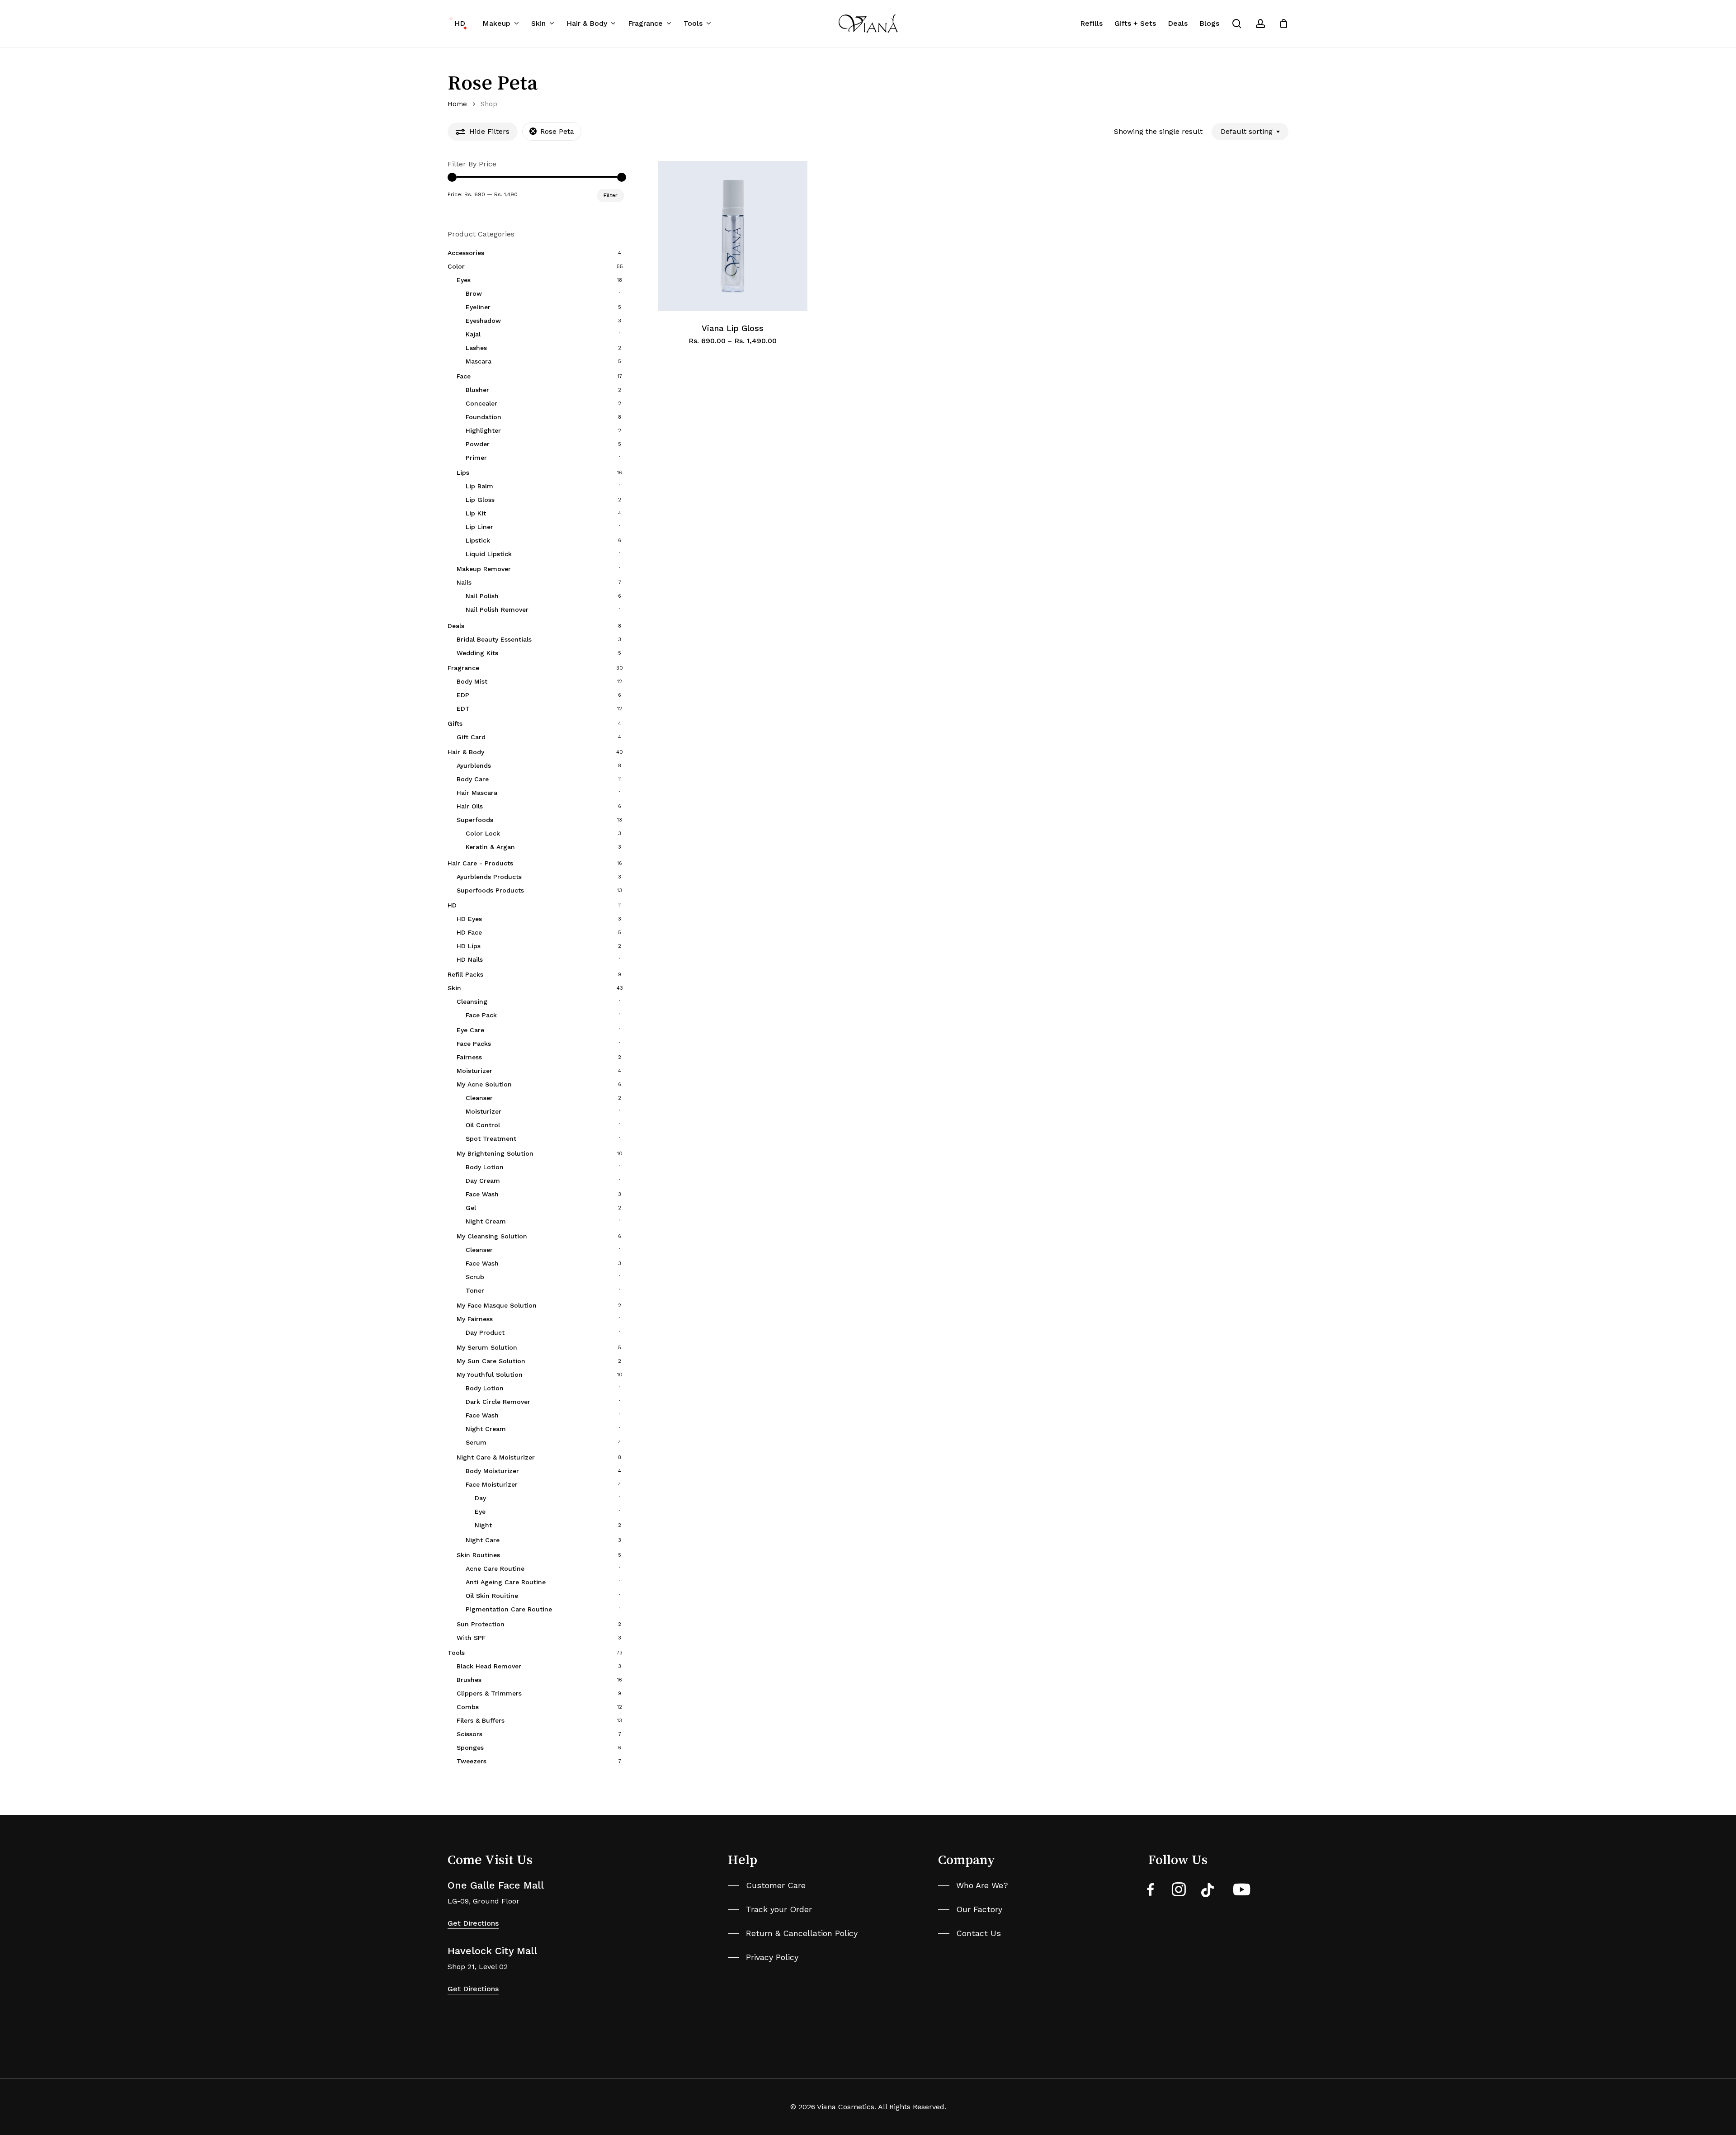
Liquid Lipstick (489, 554)
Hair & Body (466, 752)
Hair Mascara (477, 793)
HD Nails (470, 959)
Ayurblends (474, 765)
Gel (471, 1208)
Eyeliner (478, 307)
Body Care (473, 779)
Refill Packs (465, 974)
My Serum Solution (487, 1347)
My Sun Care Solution (491, 1361)
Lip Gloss (480, 500)
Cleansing (472, 1001)
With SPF (471, 1638)
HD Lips (469, 946)
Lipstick (478, 540)
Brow (474, 293)
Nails (464, 582)
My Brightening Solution (495, 1153)
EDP (463, 695)
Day (480, 1498)
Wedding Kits (477, 653)
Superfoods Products (490, 890)
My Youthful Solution (490, 1375)
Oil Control (483, 1125)
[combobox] (1250, 132)
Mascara (479, 361)
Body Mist (472, 681)
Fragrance (463, 668)
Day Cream (483, 1181)
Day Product (485, 1332)
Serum (476, 1442)
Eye (480, 1512)
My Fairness (475, 1319)
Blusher (477, 390)
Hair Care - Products (480, 863)
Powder (478, 444)
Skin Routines (478, 1555)
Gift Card (471, 737)
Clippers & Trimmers (489, 1693)
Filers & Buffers (481, 1720)
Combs (468, 1707)
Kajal (473, 334)
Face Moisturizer (492, 1484)
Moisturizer (474, 1071)
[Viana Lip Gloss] (733, 236)
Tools (456, 1653)
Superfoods (475, 820)
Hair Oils (470, 806)
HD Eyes (469, 919)
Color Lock (483, 833)
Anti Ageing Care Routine (506, 1582)
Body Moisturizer (492, 1471)
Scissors (469, 1734)
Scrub (475, 1277)
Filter (611, 195)
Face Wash (482, 1194)
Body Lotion (485, 1167)
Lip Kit (476, 513)
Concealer (481, 403)
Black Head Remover (489, 1666)
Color (456, 266)
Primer (476, 458)
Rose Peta (557, 131)
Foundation (484, 417)
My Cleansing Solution (492, 1236)
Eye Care (470, 1030)
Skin (454, 988)
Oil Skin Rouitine (492, 1596)
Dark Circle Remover (498, 1402)
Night (483, 1525)
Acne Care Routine (495, 1568)
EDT (463, 709)
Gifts (455, 723)
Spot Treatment (491, 1138)
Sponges (470, 1748)
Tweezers (472, 1761)
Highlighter (483, 430)
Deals (456, 626)
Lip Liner (479, 527)
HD (452, 905)
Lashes (476, 348)
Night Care (483, 1540)
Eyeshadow (483, 321)
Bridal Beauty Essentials (494, 639)
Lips (463, 472)
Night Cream (486, 1221)
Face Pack (481, 1015)
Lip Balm (479, 486)
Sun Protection (481, 1624)
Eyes (464, 280)
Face (464, 376)
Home (457, 104)
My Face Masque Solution (497, 1305)
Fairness (469, 1057)
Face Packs (474, 1044)
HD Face (469, 932)
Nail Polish (482, 596)
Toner (475, 1290)
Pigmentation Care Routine (509, 1609)
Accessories (466, 253)
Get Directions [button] (473, 1923)
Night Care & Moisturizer (496, 1457)
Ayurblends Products (489, 877)
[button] (767, 1885)
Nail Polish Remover (497, 609)
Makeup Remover (484, 569)
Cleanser (479, 1098)
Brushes (469, 1680)
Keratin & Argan (490, 847)
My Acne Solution (484, 1084)
